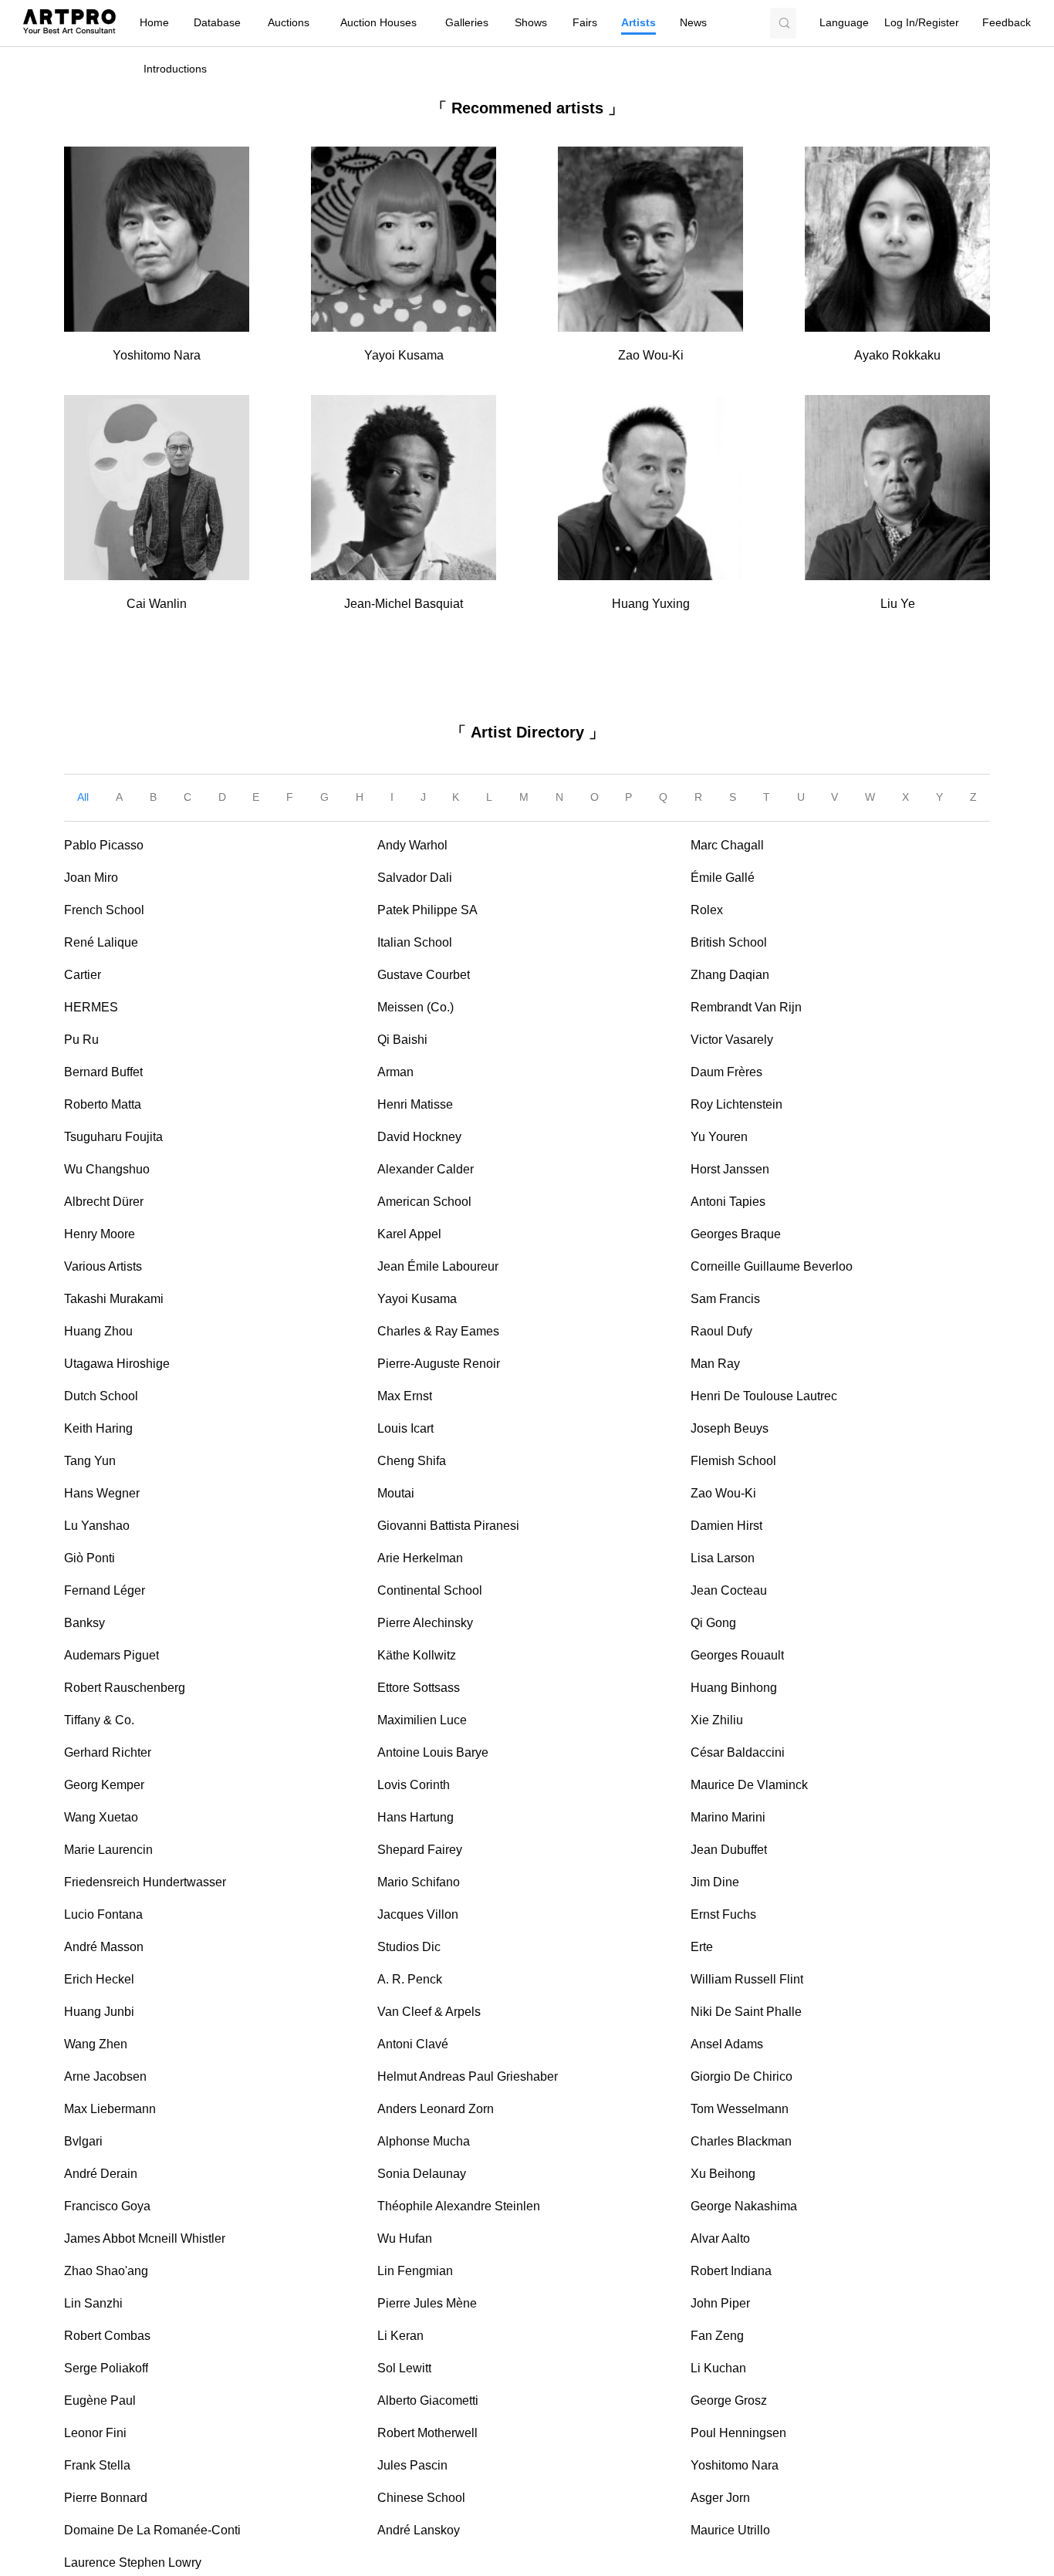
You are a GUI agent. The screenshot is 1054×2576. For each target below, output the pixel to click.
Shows (531, 23)
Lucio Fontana (103, 1914)
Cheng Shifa (412, 1461)
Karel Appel (409, 1234)
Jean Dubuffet (729, 1850)
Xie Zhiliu (717, 1720)
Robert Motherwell (427, 2433)
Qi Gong (713, 1623)
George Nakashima (744, 2206)
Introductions (175, 69)
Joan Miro (91, 878)
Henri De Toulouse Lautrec (764, 1396)
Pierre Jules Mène (427, 2303)
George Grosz (729, 2400)
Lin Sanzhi (93, 2303)
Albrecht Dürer (104, 1202)
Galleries (467, 23)
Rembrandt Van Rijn (746, 1007)
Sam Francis (725, 1299)
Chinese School (421, 2498)
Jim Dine (715, 1882)
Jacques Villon (418, 1914)
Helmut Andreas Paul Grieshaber (468, 2076)
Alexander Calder (426, 1169)
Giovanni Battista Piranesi (448, 1526)
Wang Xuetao (101, 1817)
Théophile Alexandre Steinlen (459, 2206)
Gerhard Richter (108, 1752)
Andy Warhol (412, 845)
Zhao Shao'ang (106, 2271)
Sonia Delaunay (422, 2174)
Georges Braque (736, 1234)
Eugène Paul (100, 2400)
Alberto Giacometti (428, 2400)
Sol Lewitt (404, 2368)
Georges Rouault (737, 1655)
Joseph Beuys (730, 1428)
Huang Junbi (99, 2012)
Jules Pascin (412, 2465)
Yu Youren (719, 1137)
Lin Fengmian (415, 2271)
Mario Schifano (419, 1882)
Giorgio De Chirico (742, 2076)
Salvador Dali (415, 878)
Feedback (1007, 23)
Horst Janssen (730, 1169)
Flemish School (733, 1461)
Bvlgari (83, 2141)
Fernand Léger (105, 1590)
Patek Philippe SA (427, 910)
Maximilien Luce (422, 1720)
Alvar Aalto (720, 2238)
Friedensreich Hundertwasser (145, 1882)
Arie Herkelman (420, 1558)
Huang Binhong (734, 1688)
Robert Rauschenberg (125, 1688)
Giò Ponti (90, 1558)
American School (424, 1202)
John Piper (720, 2303)
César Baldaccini (738, 1752)
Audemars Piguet (111, 1655)
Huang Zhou (98, 1331)
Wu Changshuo (107, 1169)
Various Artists (103, 1266)
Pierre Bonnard (106, 2498)
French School (104, 910)
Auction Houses (378, 23)
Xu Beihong (723, 2174)
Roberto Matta (103, 1104)
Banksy (84, 1623)
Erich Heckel (99, 1979)
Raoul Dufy (721, 1331)
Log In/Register (922, 23)
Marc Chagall (727, 845)
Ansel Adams (727, 2044)
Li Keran (400, 2336)
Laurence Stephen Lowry (133, 2562)
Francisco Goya (107, 2206)
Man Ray (715, 1364)
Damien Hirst (726, 1526)
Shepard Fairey (420, 1850)
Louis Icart (405, 1428)
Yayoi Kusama (404, 355)
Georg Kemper (104, 1785)
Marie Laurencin (108, 1850)
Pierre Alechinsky (425, 1623)
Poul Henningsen (738, 2433)
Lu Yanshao (97, 1526)
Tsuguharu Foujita (113, 1137)
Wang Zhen (96, 2044)
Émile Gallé (723, 878)
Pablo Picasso (104, 845)
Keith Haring (98, 1428)
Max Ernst (405, 1396)
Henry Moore (100, 1234)
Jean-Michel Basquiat (404, 604)
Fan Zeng (717, 2336)
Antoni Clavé (413, 2044)
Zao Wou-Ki (651, 355)
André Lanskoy (419, 2530)
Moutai (396, 1493)
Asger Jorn (720, 2498)
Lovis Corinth (414, 1785)
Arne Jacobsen (105, 2076)
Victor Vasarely (732, 1040)
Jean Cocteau (729, 1590)
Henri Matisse (415, 1104)
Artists (638, 23)
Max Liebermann (110, 2109)
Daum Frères (726, 1072)
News (693, 23)
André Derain (101, 2174)
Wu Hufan (405, 2238)
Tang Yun (90, 1461)
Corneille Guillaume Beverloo (772, 1266)
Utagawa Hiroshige (117, 1364)
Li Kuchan (718, 2368)
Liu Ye (898, 604)
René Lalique (101, 942)
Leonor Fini (95, 2433)
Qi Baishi (402, 1040)
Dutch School (101, 1396)
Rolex (707, 910)
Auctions (289, 23)
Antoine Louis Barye (433, 1752)
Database (217, 23)
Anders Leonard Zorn (436, 2109)
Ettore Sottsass (419, 1688)
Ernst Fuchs (723, 1914)
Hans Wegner (102, 1493)
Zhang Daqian (730, 975)
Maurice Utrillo (730, 2530)
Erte (702, 1947)
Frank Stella (97, 2465)
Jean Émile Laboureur (438, 1266)
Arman (395, 1072)
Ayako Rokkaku (897, 355)
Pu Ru (81, 1040)
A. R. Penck (410, 1979)
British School (729, 942)
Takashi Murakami (114, 1299)
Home (154, 23)
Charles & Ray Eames (438, 1331)
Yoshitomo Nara (157, 355)
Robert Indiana (731, 2271)
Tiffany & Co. (99, 1720)
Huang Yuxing (651, 604)
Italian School (415, 942)
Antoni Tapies (728, 1202)
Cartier (83, 975)
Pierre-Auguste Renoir (439, 1364)
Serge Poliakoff (106, 2368)
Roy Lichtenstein (736, 1104)
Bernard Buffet (103, 1072)
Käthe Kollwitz (417, 1655)
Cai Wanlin (157, 604)
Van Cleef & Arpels (429, 2012)
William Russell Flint (747, 1979)
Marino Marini (728, 1817)
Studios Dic (409, 1947)
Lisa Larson (723, 1558)
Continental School (430, 1590)
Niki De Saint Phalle (746, 2012)
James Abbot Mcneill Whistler (145, 2238)
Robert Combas (107, 2336)
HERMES (91, 1007)
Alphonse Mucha (424, 2141)
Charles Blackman (741, 2141)
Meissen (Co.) (416, 1007)
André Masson (104, 1947)
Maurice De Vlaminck (749, 1785)
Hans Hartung (416, 1817)
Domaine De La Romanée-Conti (152, 2530)
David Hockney (419, 1137)
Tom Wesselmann (740, 2109)
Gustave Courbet (424, 975)
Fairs (585, 23)
